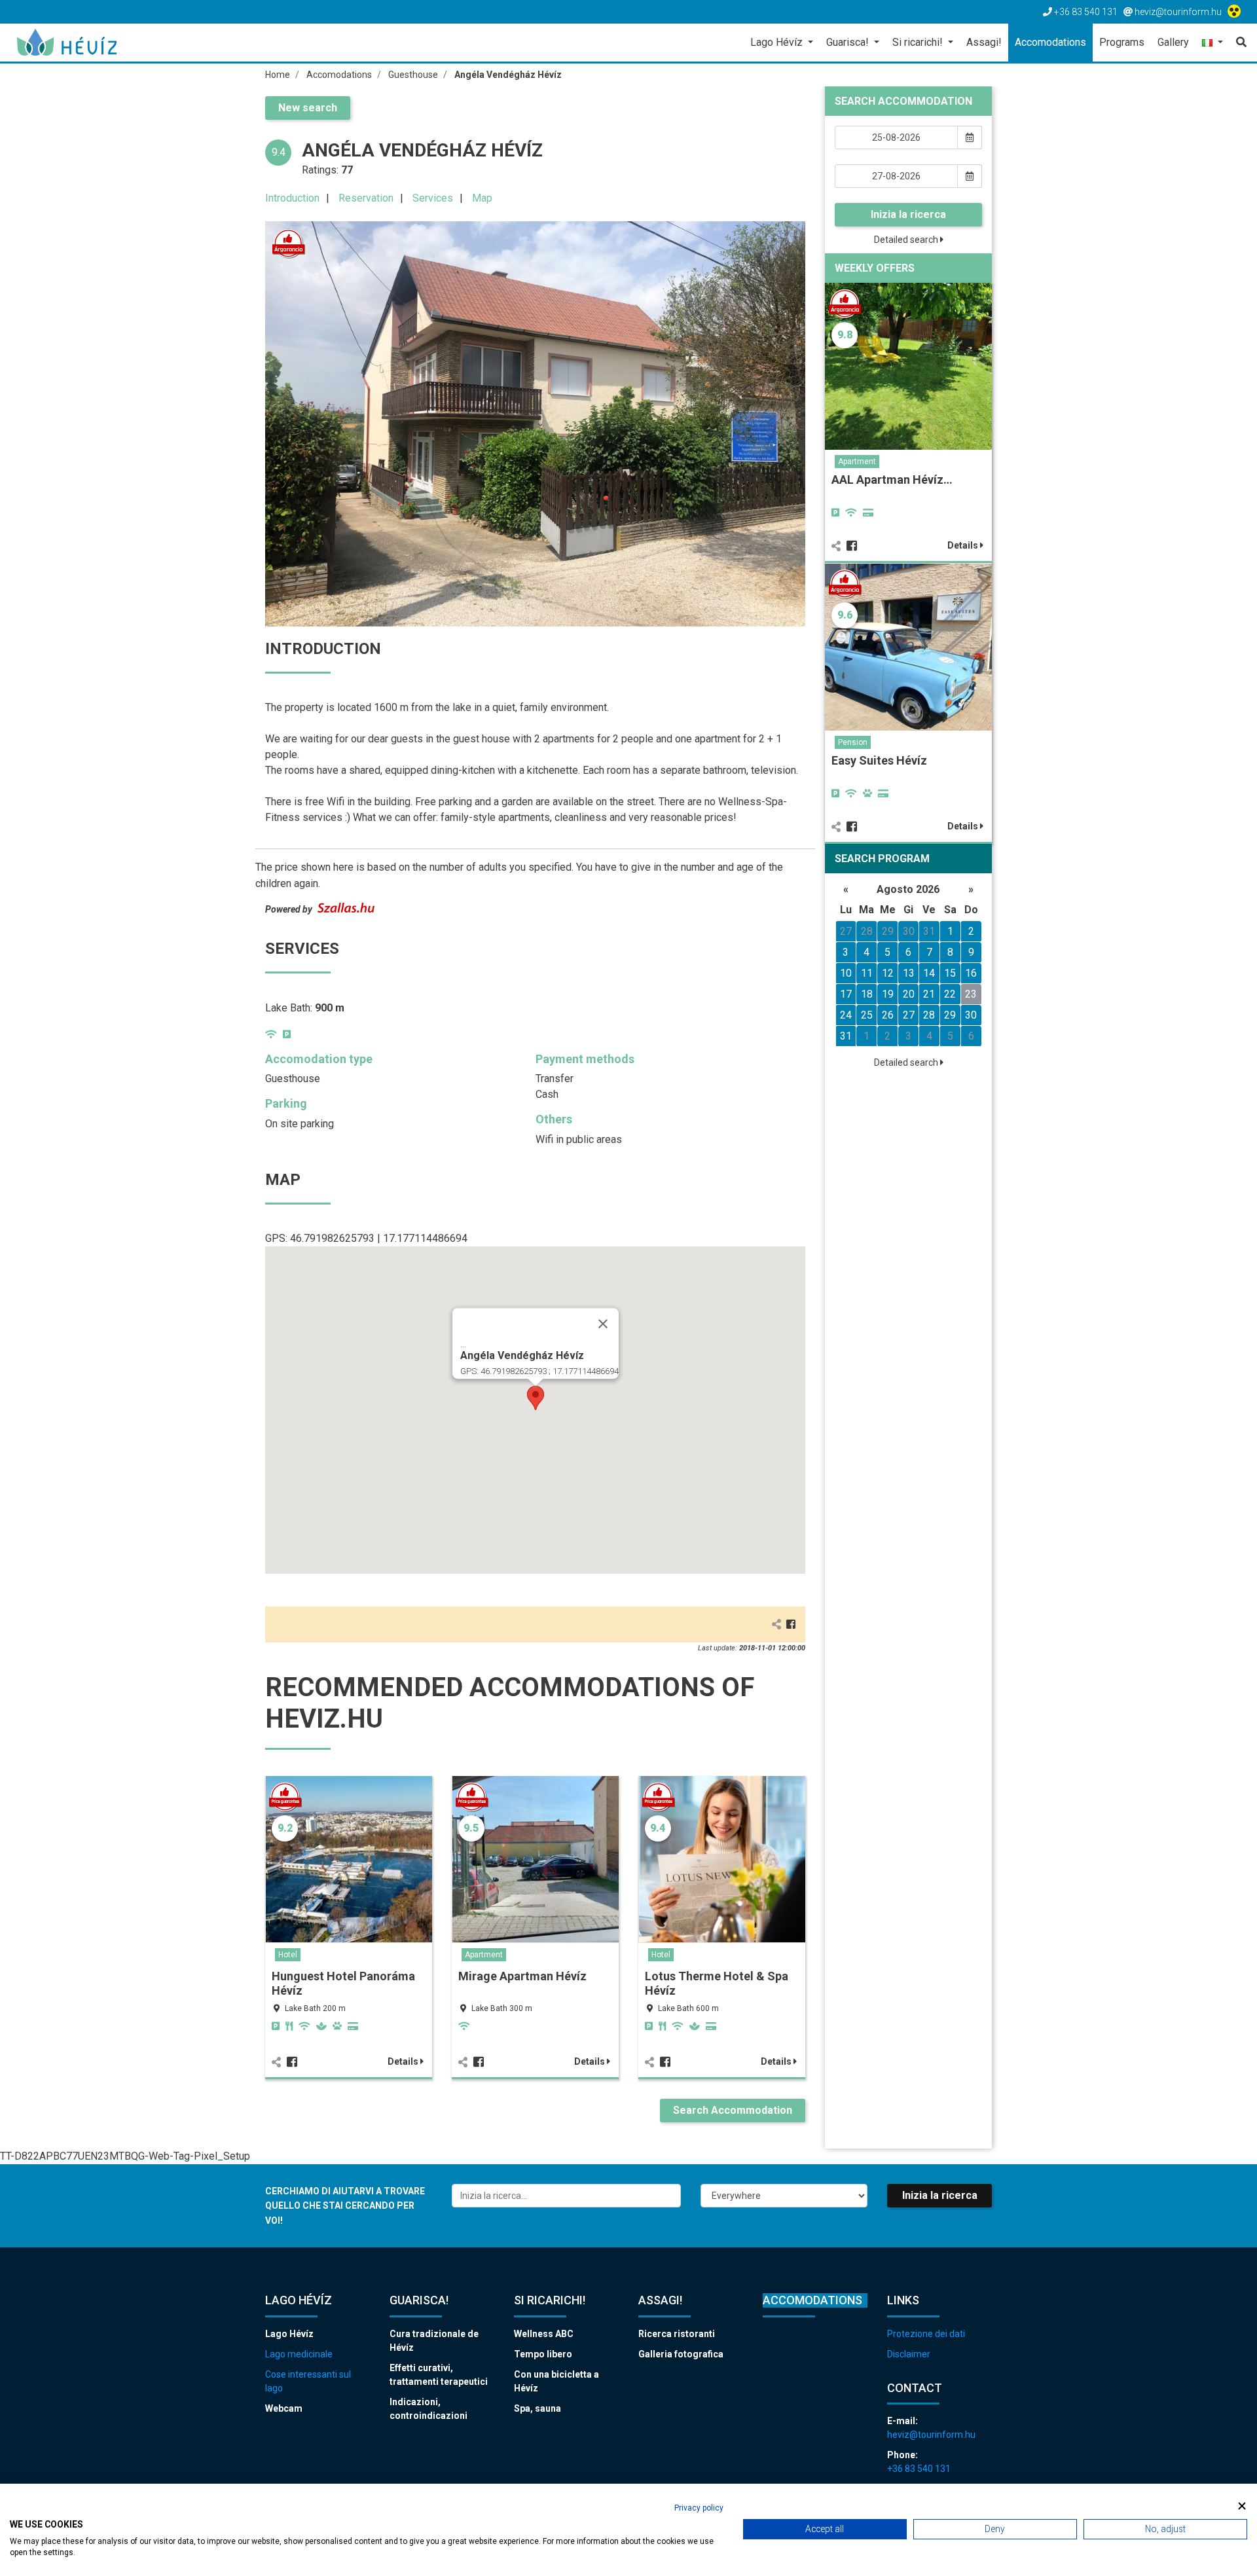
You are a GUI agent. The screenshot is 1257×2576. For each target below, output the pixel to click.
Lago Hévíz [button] (778, 42)
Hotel (288, 1955)
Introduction (292, 198)
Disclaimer (909, 2354)
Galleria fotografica (681, 2354)
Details (404, 2061)
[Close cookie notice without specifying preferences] (1242, 2506)
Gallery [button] (1173, 42)
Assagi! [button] (984, 42)
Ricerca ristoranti (677, 2334)
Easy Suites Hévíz (879, 760)
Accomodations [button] (1050, 42)
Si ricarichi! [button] (919, 42)
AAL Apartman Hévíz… (892, 480)
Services (433, 198)
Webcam (284, 2408)
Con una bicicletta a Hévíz (556, 2381)
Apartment (484, 1955)
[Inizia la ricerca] (1238, 43)
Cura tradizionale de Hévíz (434, 2341)
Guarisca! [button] (849, 42)
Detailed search (907, 240)
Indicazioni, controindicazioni (428, 2409)
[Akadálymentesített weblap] (1236, 12)
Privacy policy (699, 2508)
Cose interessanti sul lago (308, 2381)
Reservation (366, 198)
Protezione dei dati (926, 2334)
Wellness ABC (544, 2334)
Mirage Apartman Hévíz (522, 1976)
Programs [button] (1122, 42)
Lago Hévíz (289, 2334)
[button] (1212, 44)
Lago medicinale (299, 2354)
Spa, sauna (537, 2408)
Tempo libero (543, 2354)
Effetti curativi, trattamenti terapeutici (439, 2375)
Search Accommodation (733, 2110)
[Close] (603, 1324)
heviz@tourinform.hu (931, 2435)
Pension (853, 742)
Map (482, 198)
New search (308, 108)
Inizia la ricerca (908, 214)
